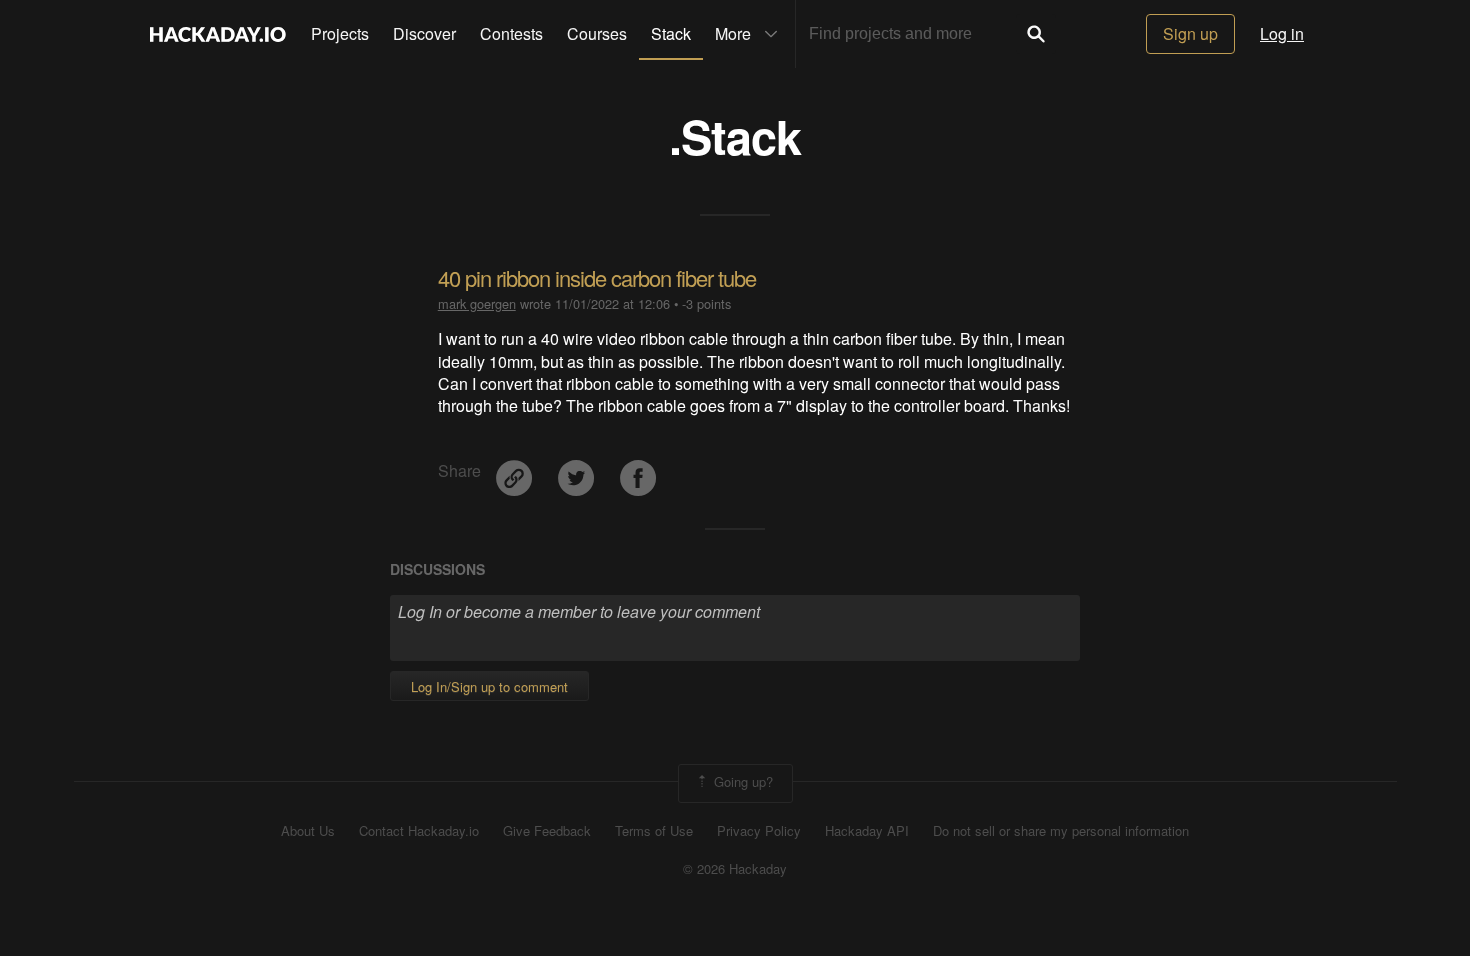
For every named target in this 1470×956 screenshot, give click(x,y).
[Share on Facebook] (638, 470)
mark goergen (477, 303)
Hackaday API (867, 831)
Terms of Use (654, 831)
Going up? (741, 781)
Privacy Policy (759, 831)
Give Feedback (547, 831)
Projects (340, 33)
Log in (1282, 33)
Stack (671, 33)
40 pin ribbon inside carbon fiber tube (597, 277)
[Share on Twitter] (578, 470)
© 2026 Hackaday (735, 869)
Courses (597, 33)
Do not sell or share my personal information (1061, 831)
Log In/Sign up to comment (489, 686)
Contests (511, 33)
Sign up (1190, 33)
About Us (308, 831)
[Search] (1036, 34)
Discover (424, 33)
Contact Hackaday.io (419, 831)
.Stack (735, 135)
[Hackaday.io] (218, 34)
